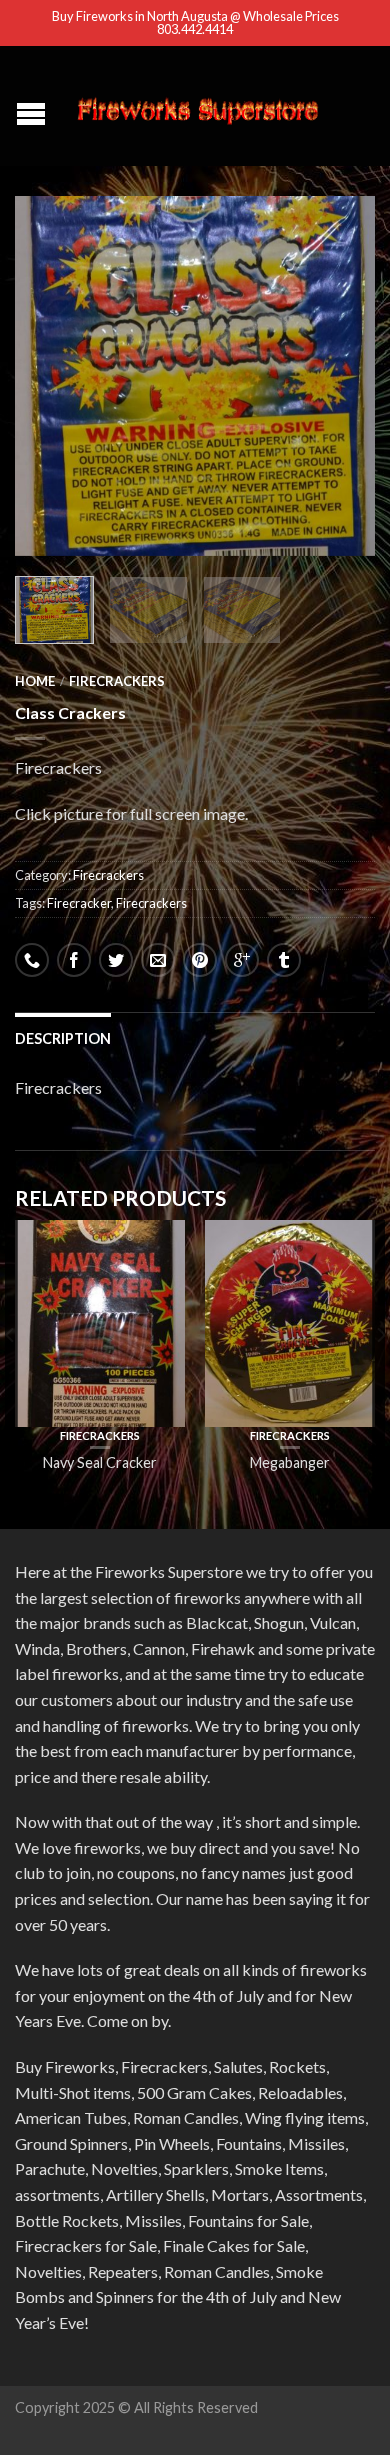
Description (63, 1038)
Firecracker (79, 903)
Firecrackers (117, 681)
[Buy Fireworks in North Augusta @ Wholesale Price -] (197, 106)
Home (35, 681)
